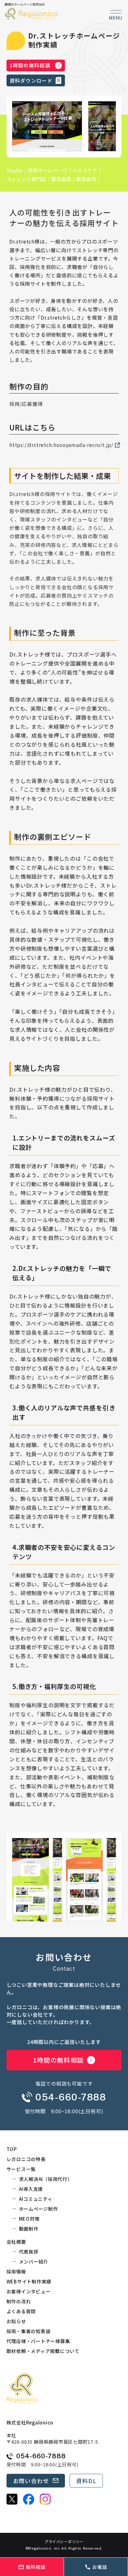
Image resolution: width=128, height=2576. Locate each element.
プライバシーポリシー (64, 2542)
